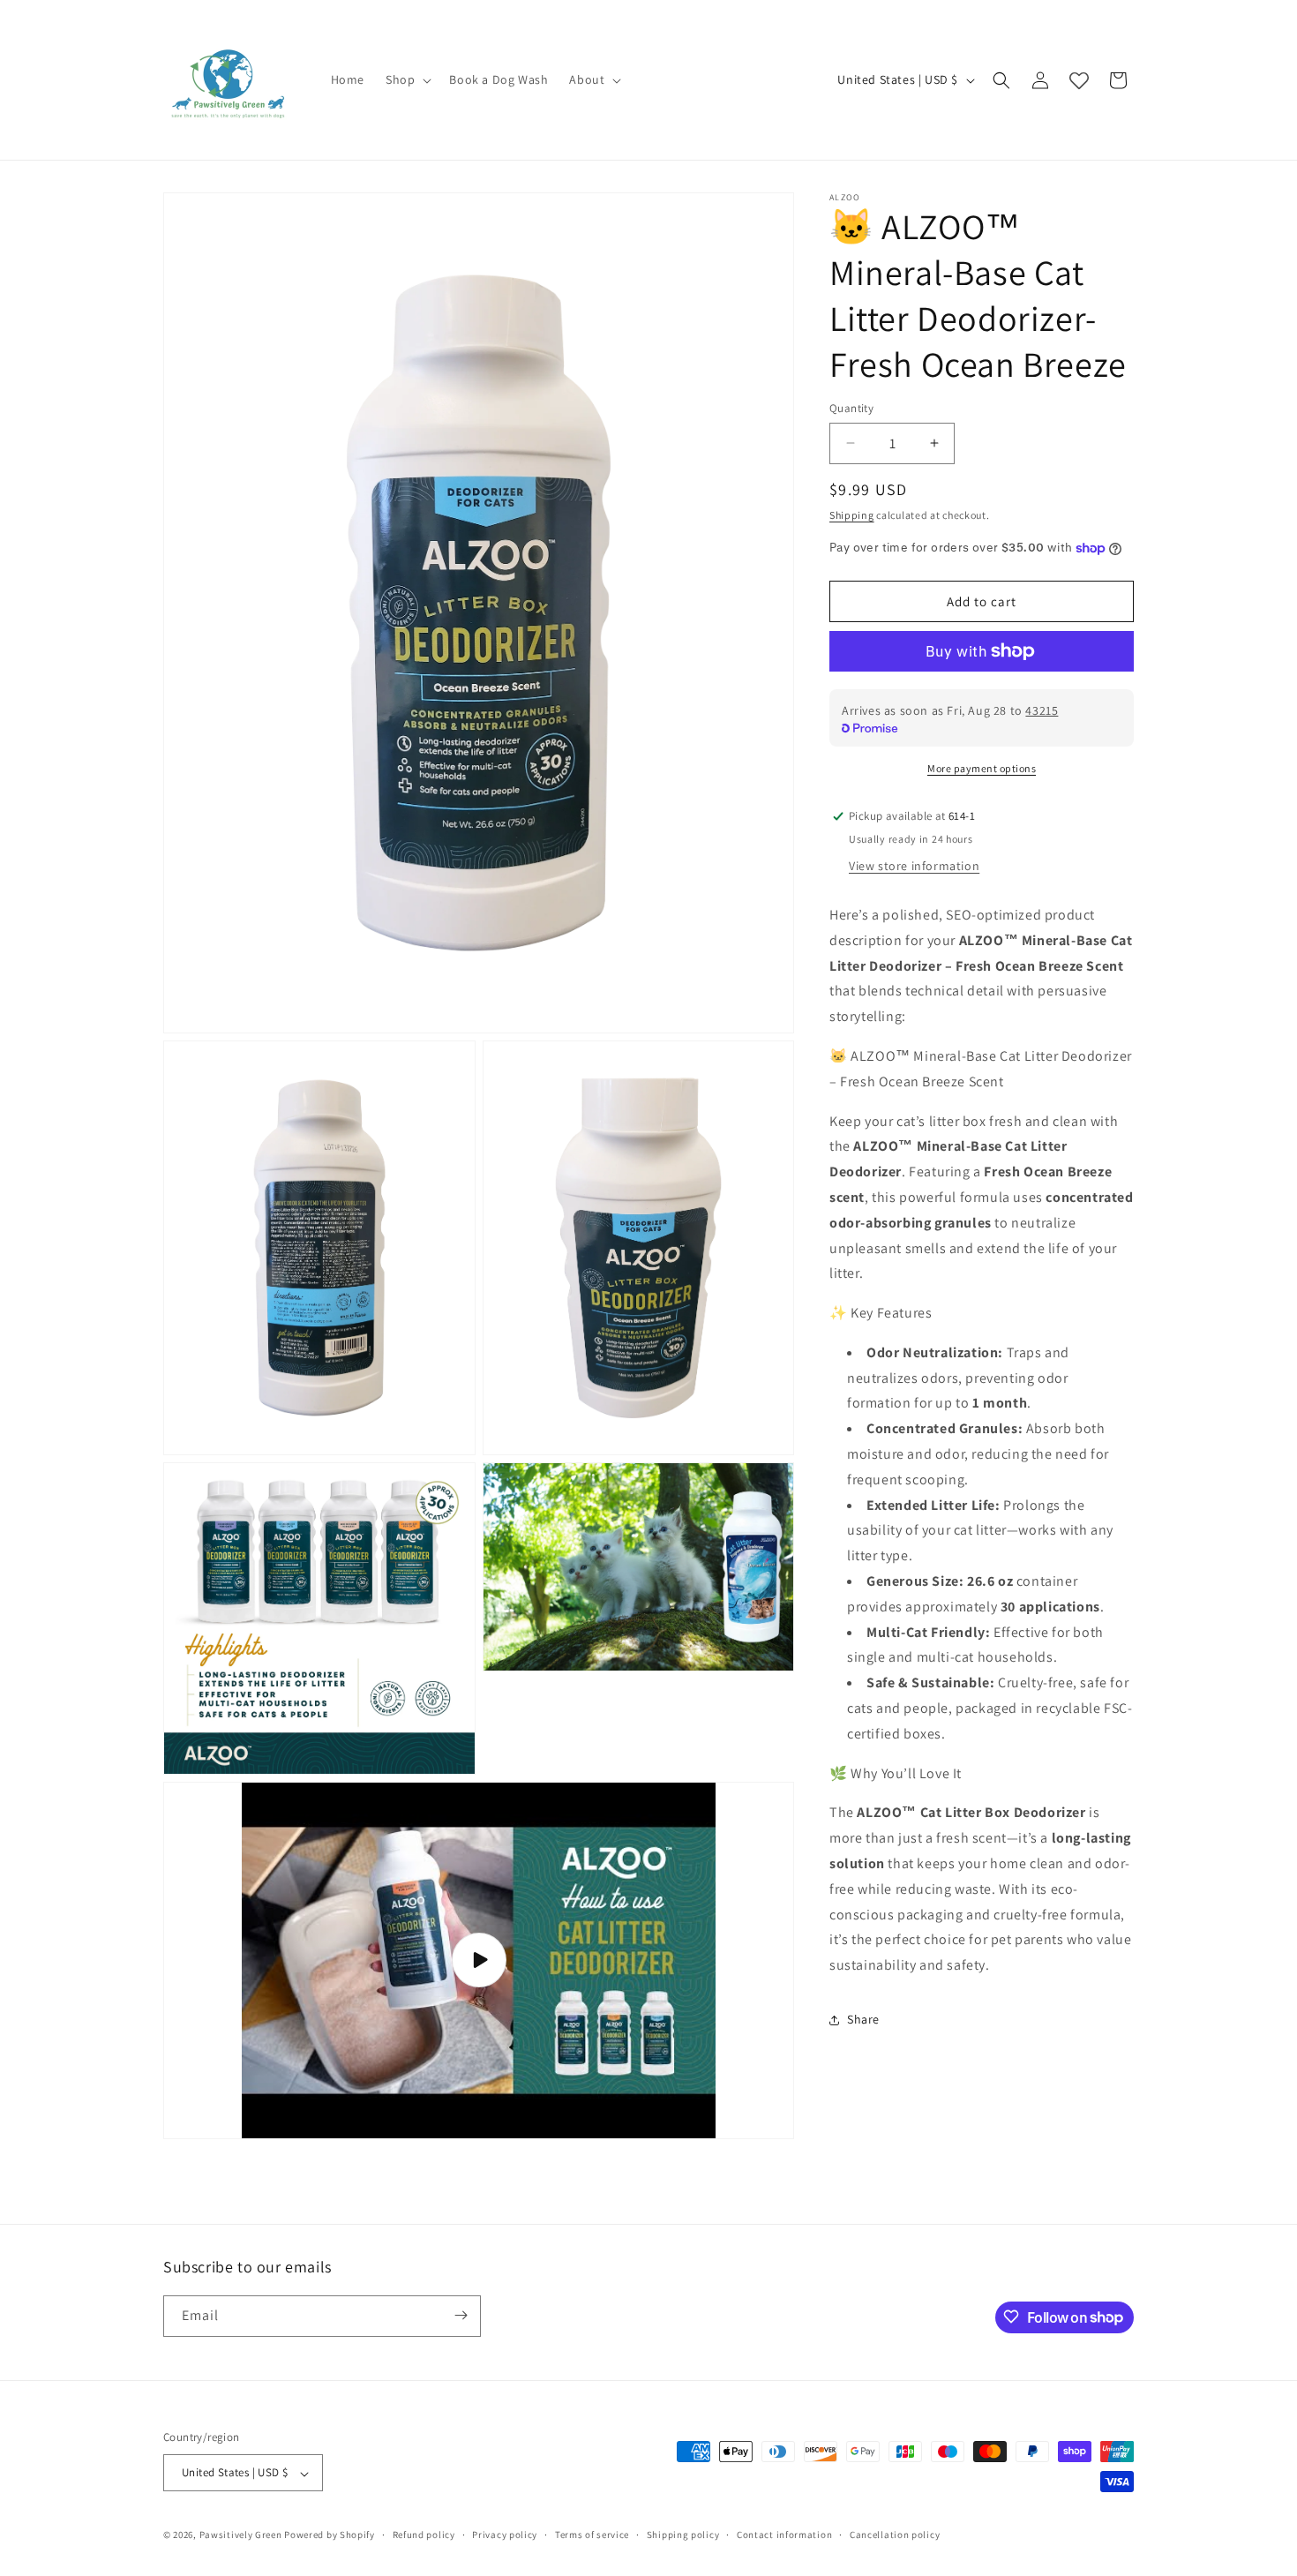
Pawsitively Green (241, 2535)
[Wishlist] (1079, 80)
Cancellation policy (895, 2535)
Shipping (852, 515)
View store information (914, 866)
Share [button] (863, 2019)
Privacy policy (505, 2535)
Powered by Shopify (330, 2535)
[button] (407, 79)
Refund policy (424, 2535)
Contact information (784, 2535)
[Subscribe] (461, 2315)
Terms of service (592, 2535)
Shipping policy (683, 2535)
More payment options (982, 768)
